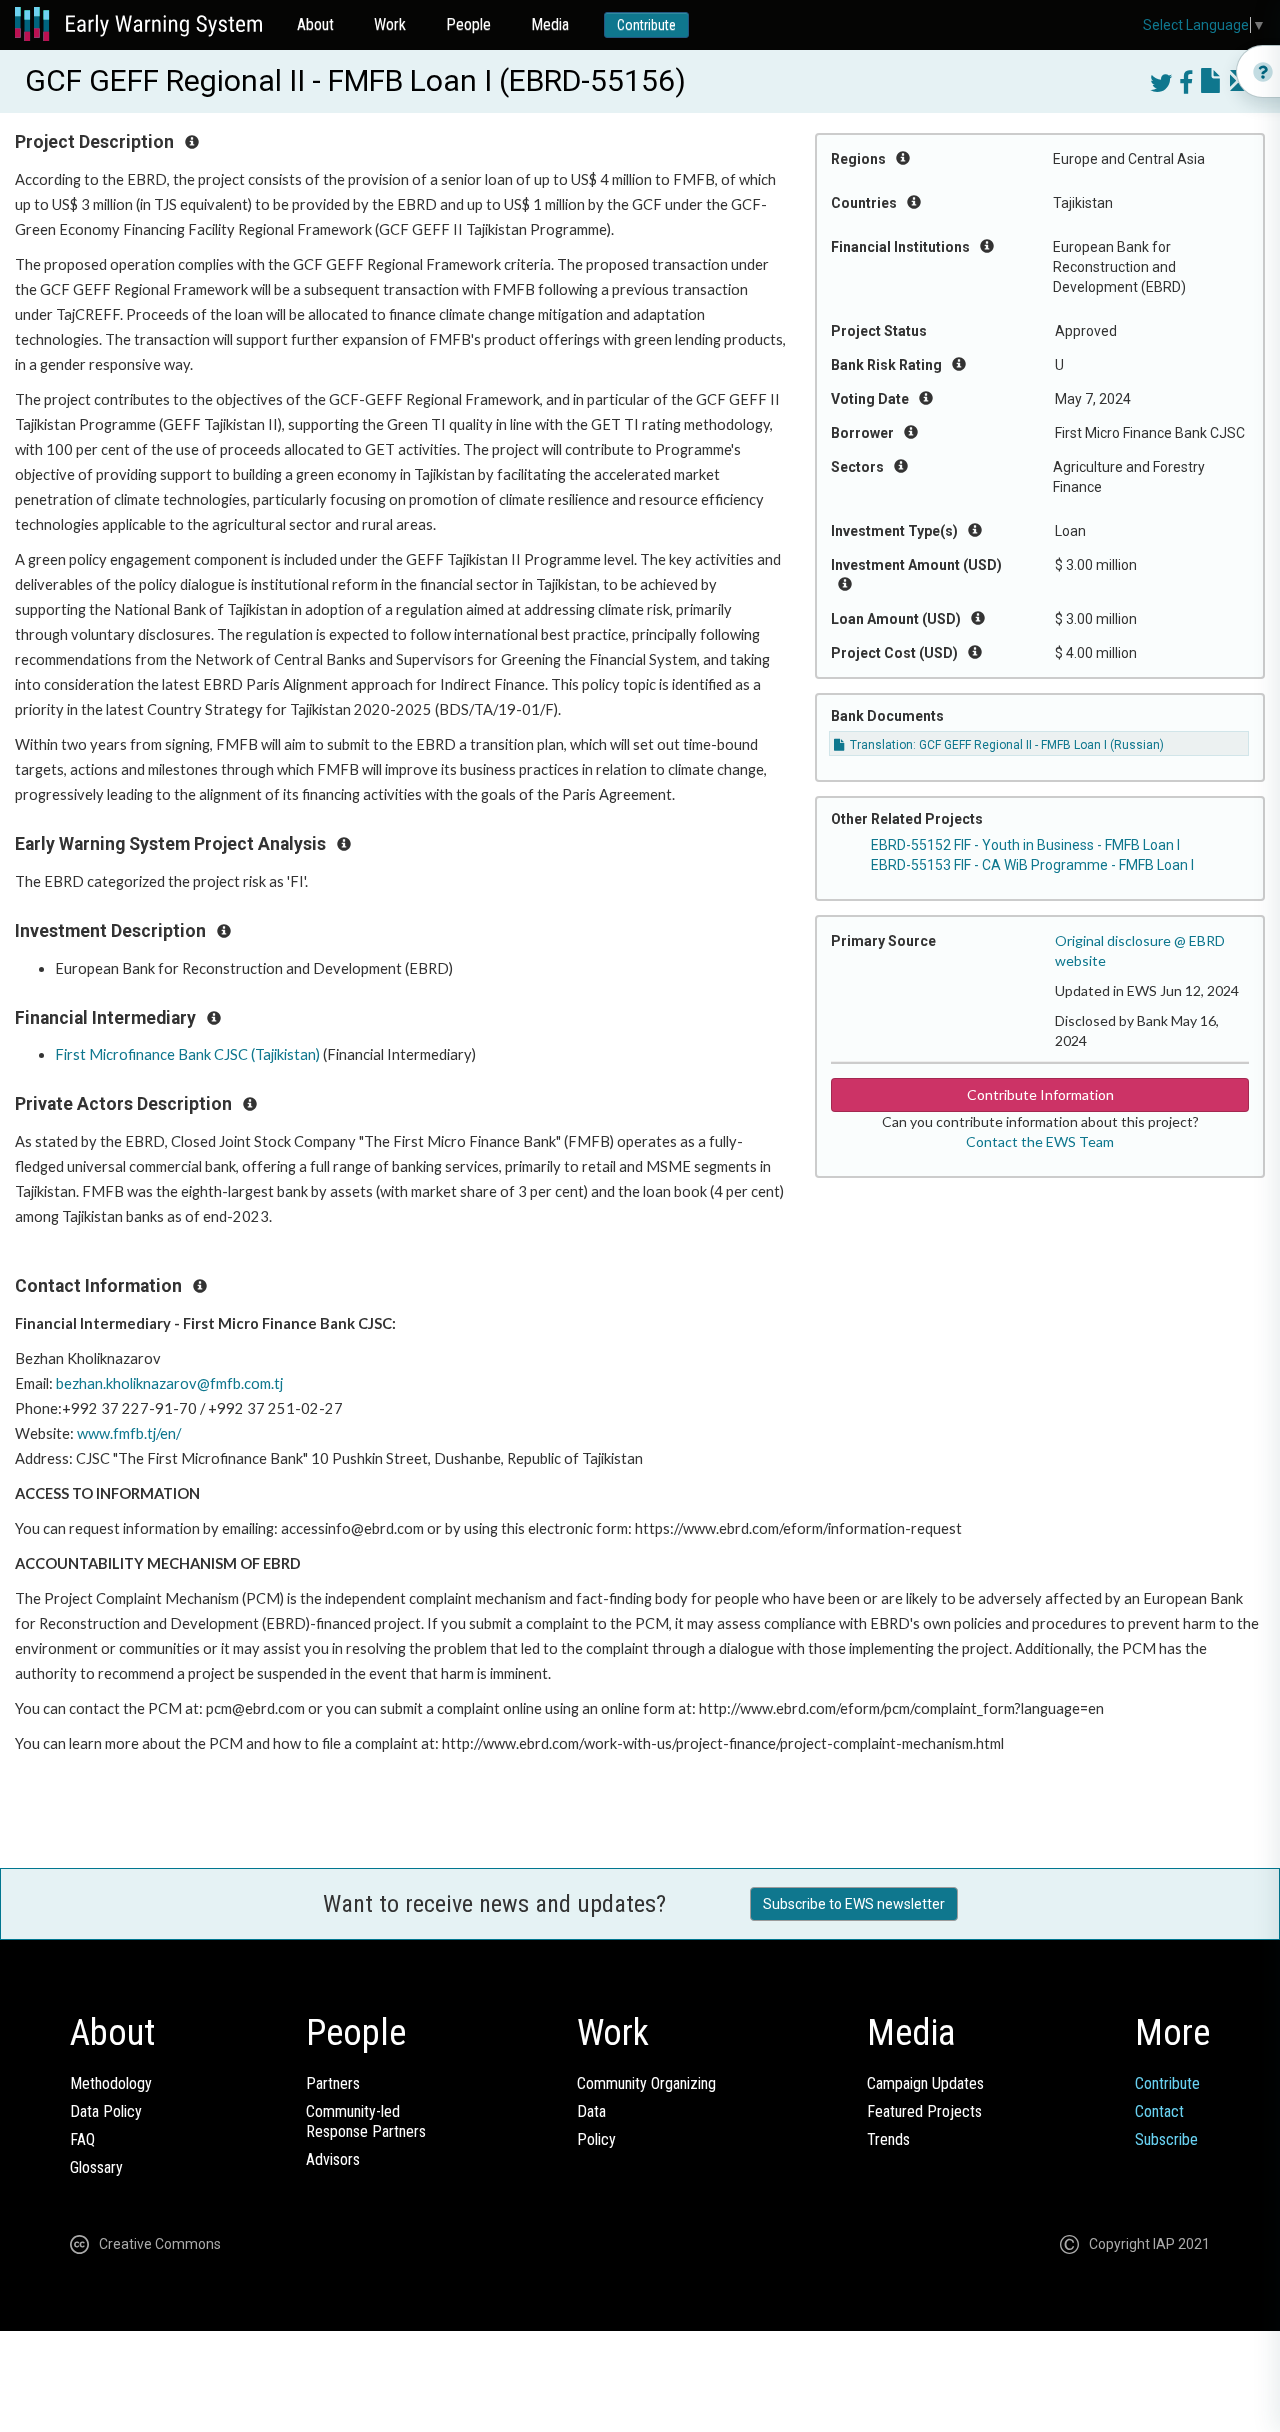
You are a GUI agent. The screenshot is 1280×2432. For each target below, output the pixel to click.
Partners (333, 2083)
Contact (1159, 2111)
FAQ (82, 2139)
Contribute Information (1040, 1094)
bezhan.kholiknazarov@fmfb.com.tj (169, 1383)
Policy (596, 2139)
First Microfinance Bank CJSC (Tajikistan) (187, 1054)
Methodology (111, 2083)
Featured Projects (924, 2111)
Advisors (333, 2159)
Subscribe (1166, 2139)
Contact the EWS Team (1040, 1141)
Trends (888, 2139)
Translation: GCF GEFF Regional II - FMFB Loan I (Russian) (1005, 745)
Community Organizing (646, 2083)
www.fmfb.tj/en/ (129, 1433)
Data (591, 2111)
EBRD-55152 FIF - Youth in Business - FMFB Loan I (1025, 845)
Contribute (646, 25)
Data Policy (106, 2111)
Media (550, 24)
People (468, 24)
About (315, 24)
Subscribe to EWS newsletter (854, 1904)
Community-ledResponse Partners (366, 2121)
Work (390, 24)
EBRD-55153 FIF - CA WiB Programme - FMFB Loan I (1032, 865)
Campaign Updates (925, 2083)
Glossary (96, 2167)
